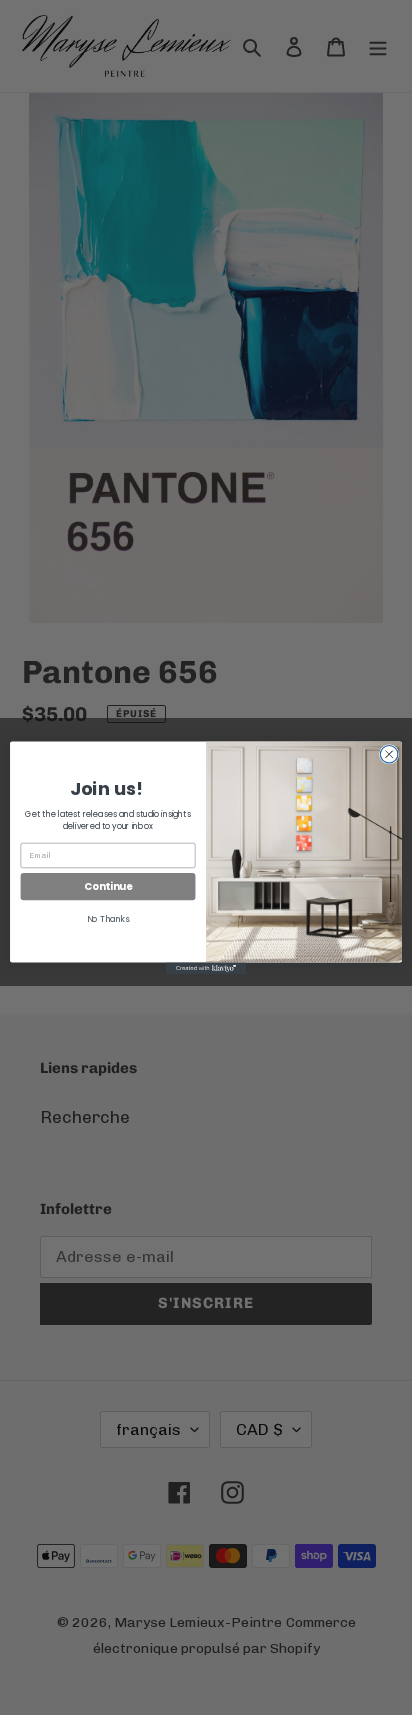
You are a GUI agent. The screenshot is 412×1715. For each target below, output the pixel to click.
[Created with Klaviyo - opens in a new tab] (206, 968)
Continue (108, 886)
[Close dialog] (389, 754)
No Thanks (108, 919)
